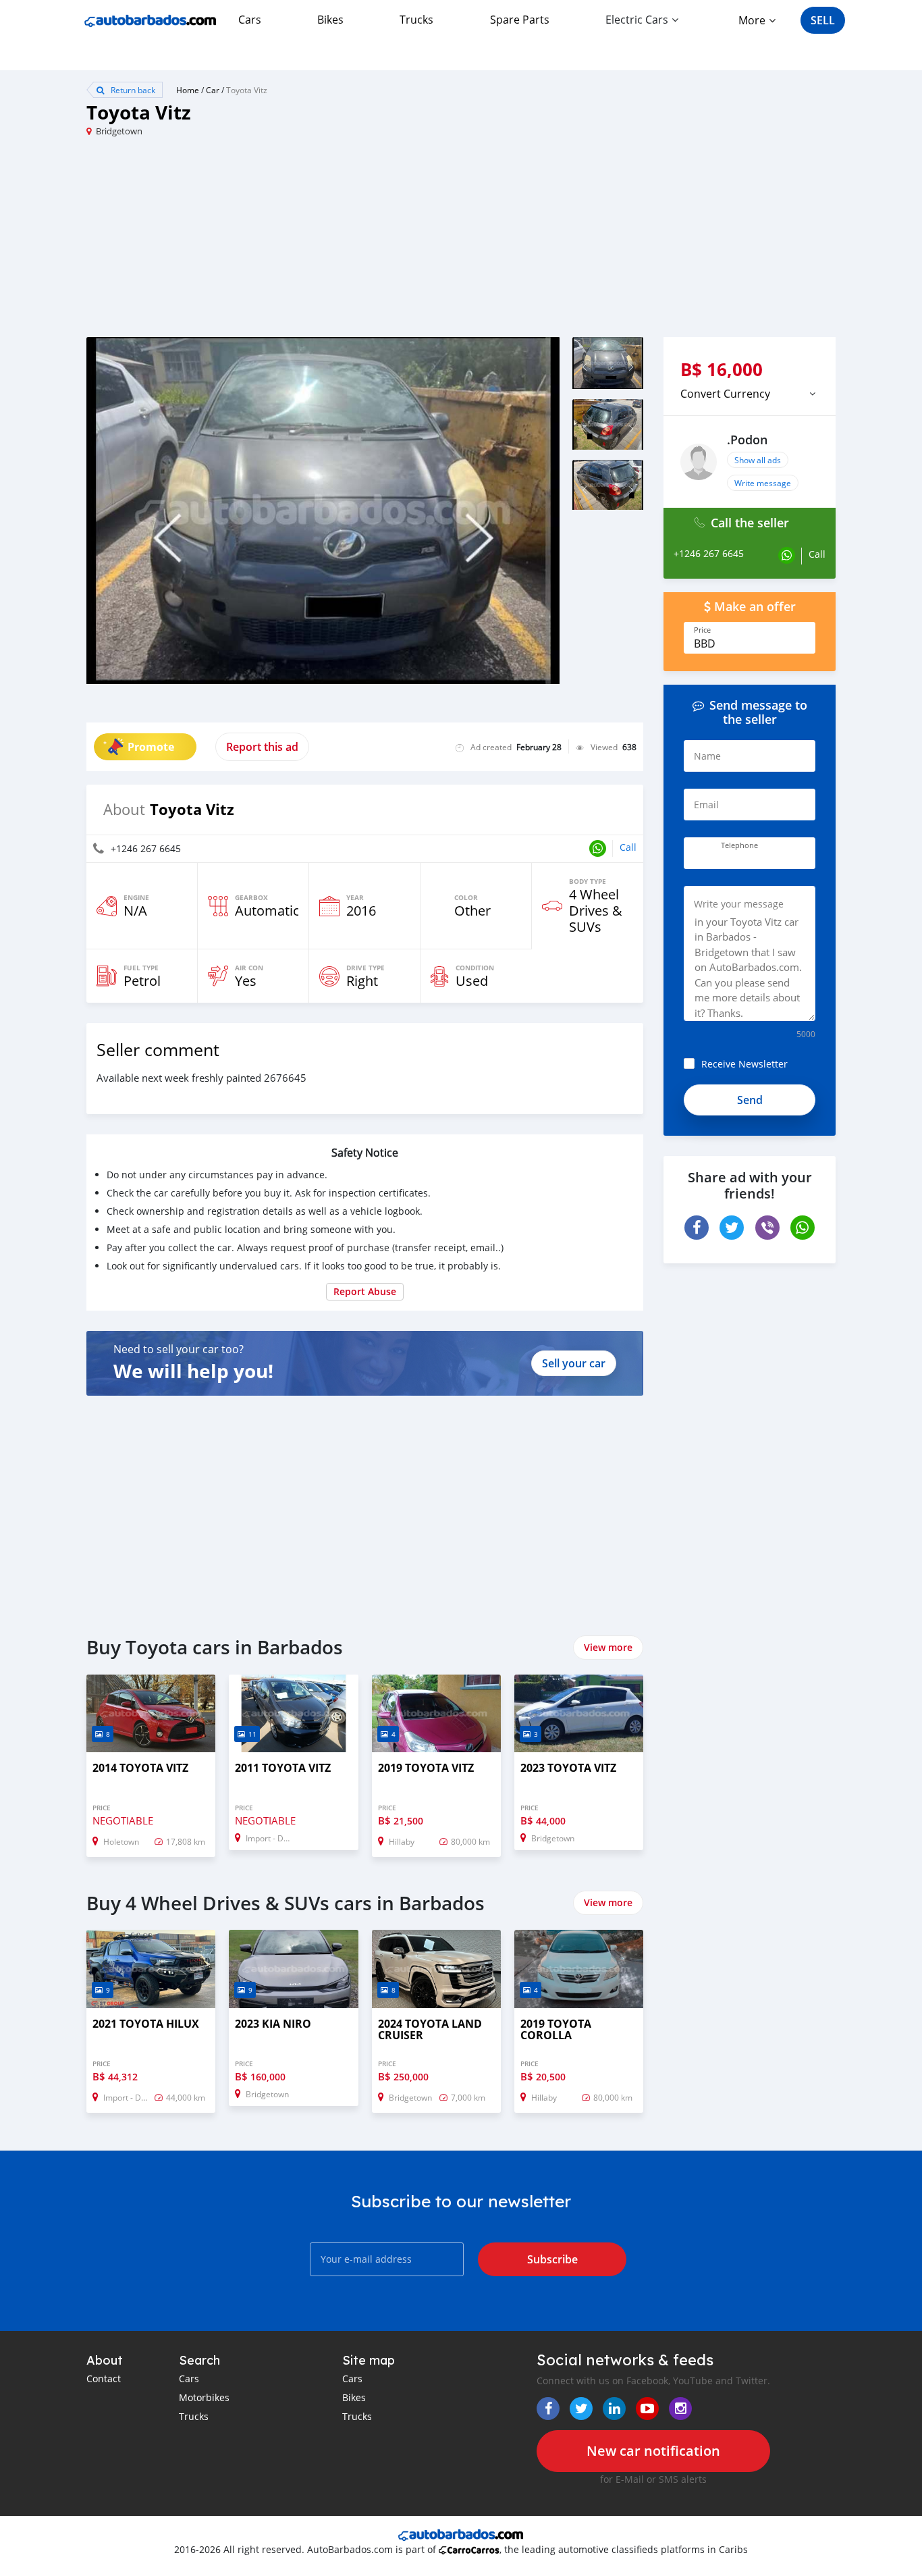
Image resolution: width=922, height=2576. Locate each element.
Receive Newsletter (744, 1064)
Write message (763, 483)
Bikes (330, 20)
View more (608, 1647)
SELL (823, 20)
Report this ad (262, 747)
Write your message (739, 904)
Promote (151, 747)
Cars (250, 20)
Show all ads (758, 460)
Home (188, 90)
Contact (104, 2378)
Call (628, 847)
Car (213, 90)
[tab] (750, 394)
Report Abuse (365, 1291)
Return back (132, 90)
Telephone (739, 845)
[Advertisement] (274, 242)
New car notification (653, 2451)
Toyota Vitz (247, 90)
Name (707, 756)
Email (706, 805)
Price (702, 630)
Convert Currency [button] (725, 394)
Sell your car (574, 1363)
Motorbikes (204, 2397)
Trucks (416, 20)
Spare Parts (520, 20)
